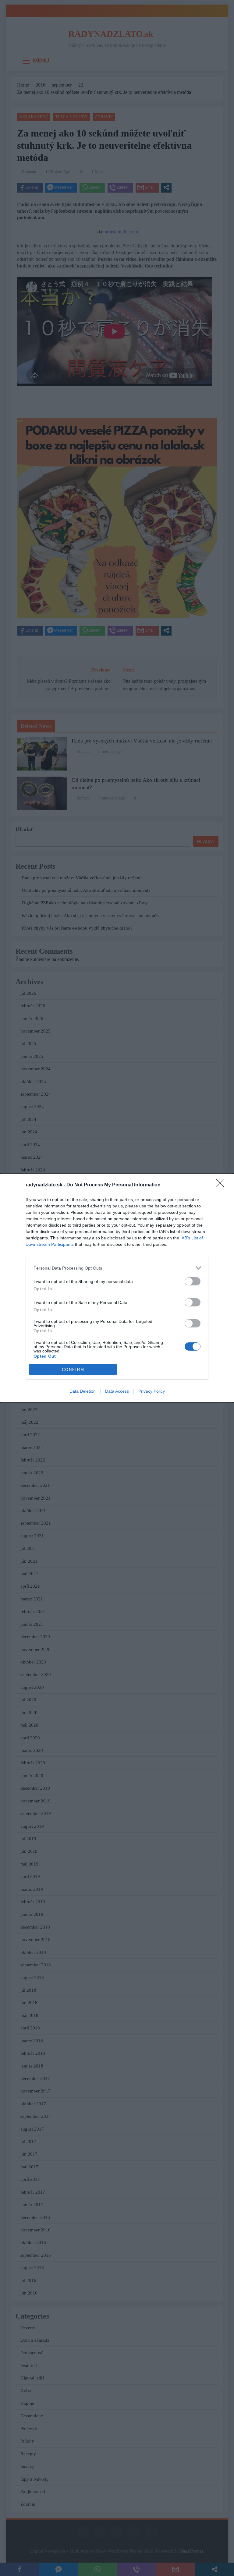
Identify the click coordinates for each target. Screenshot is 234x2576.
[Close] (222, 1185)
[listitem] (117, 1268)
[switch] (193, 1281)
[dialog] (117, 1288)
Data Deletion (83, 1391)
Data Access (117, 1391)
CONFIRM (73, 1370)
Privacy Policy (152, 1391)
